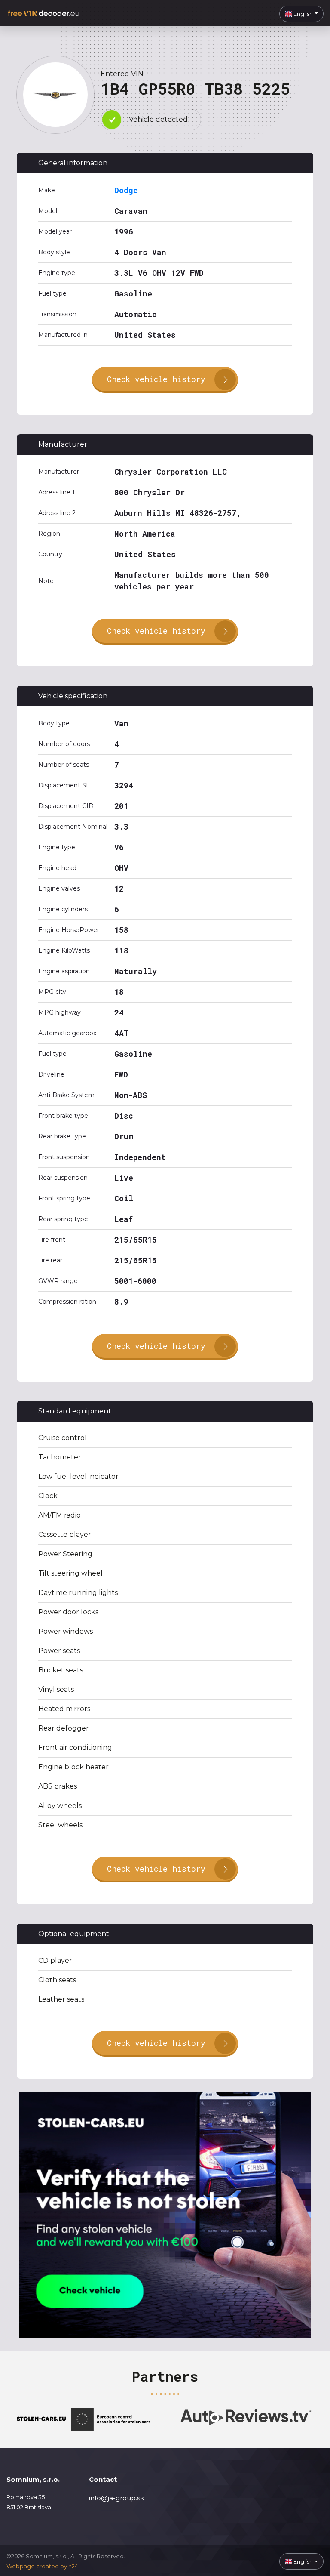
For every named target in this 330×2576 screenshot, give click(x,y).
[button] (301, 14)
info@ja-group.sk (116, 2498)
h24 (73, 2566)
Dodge (126, 190)
